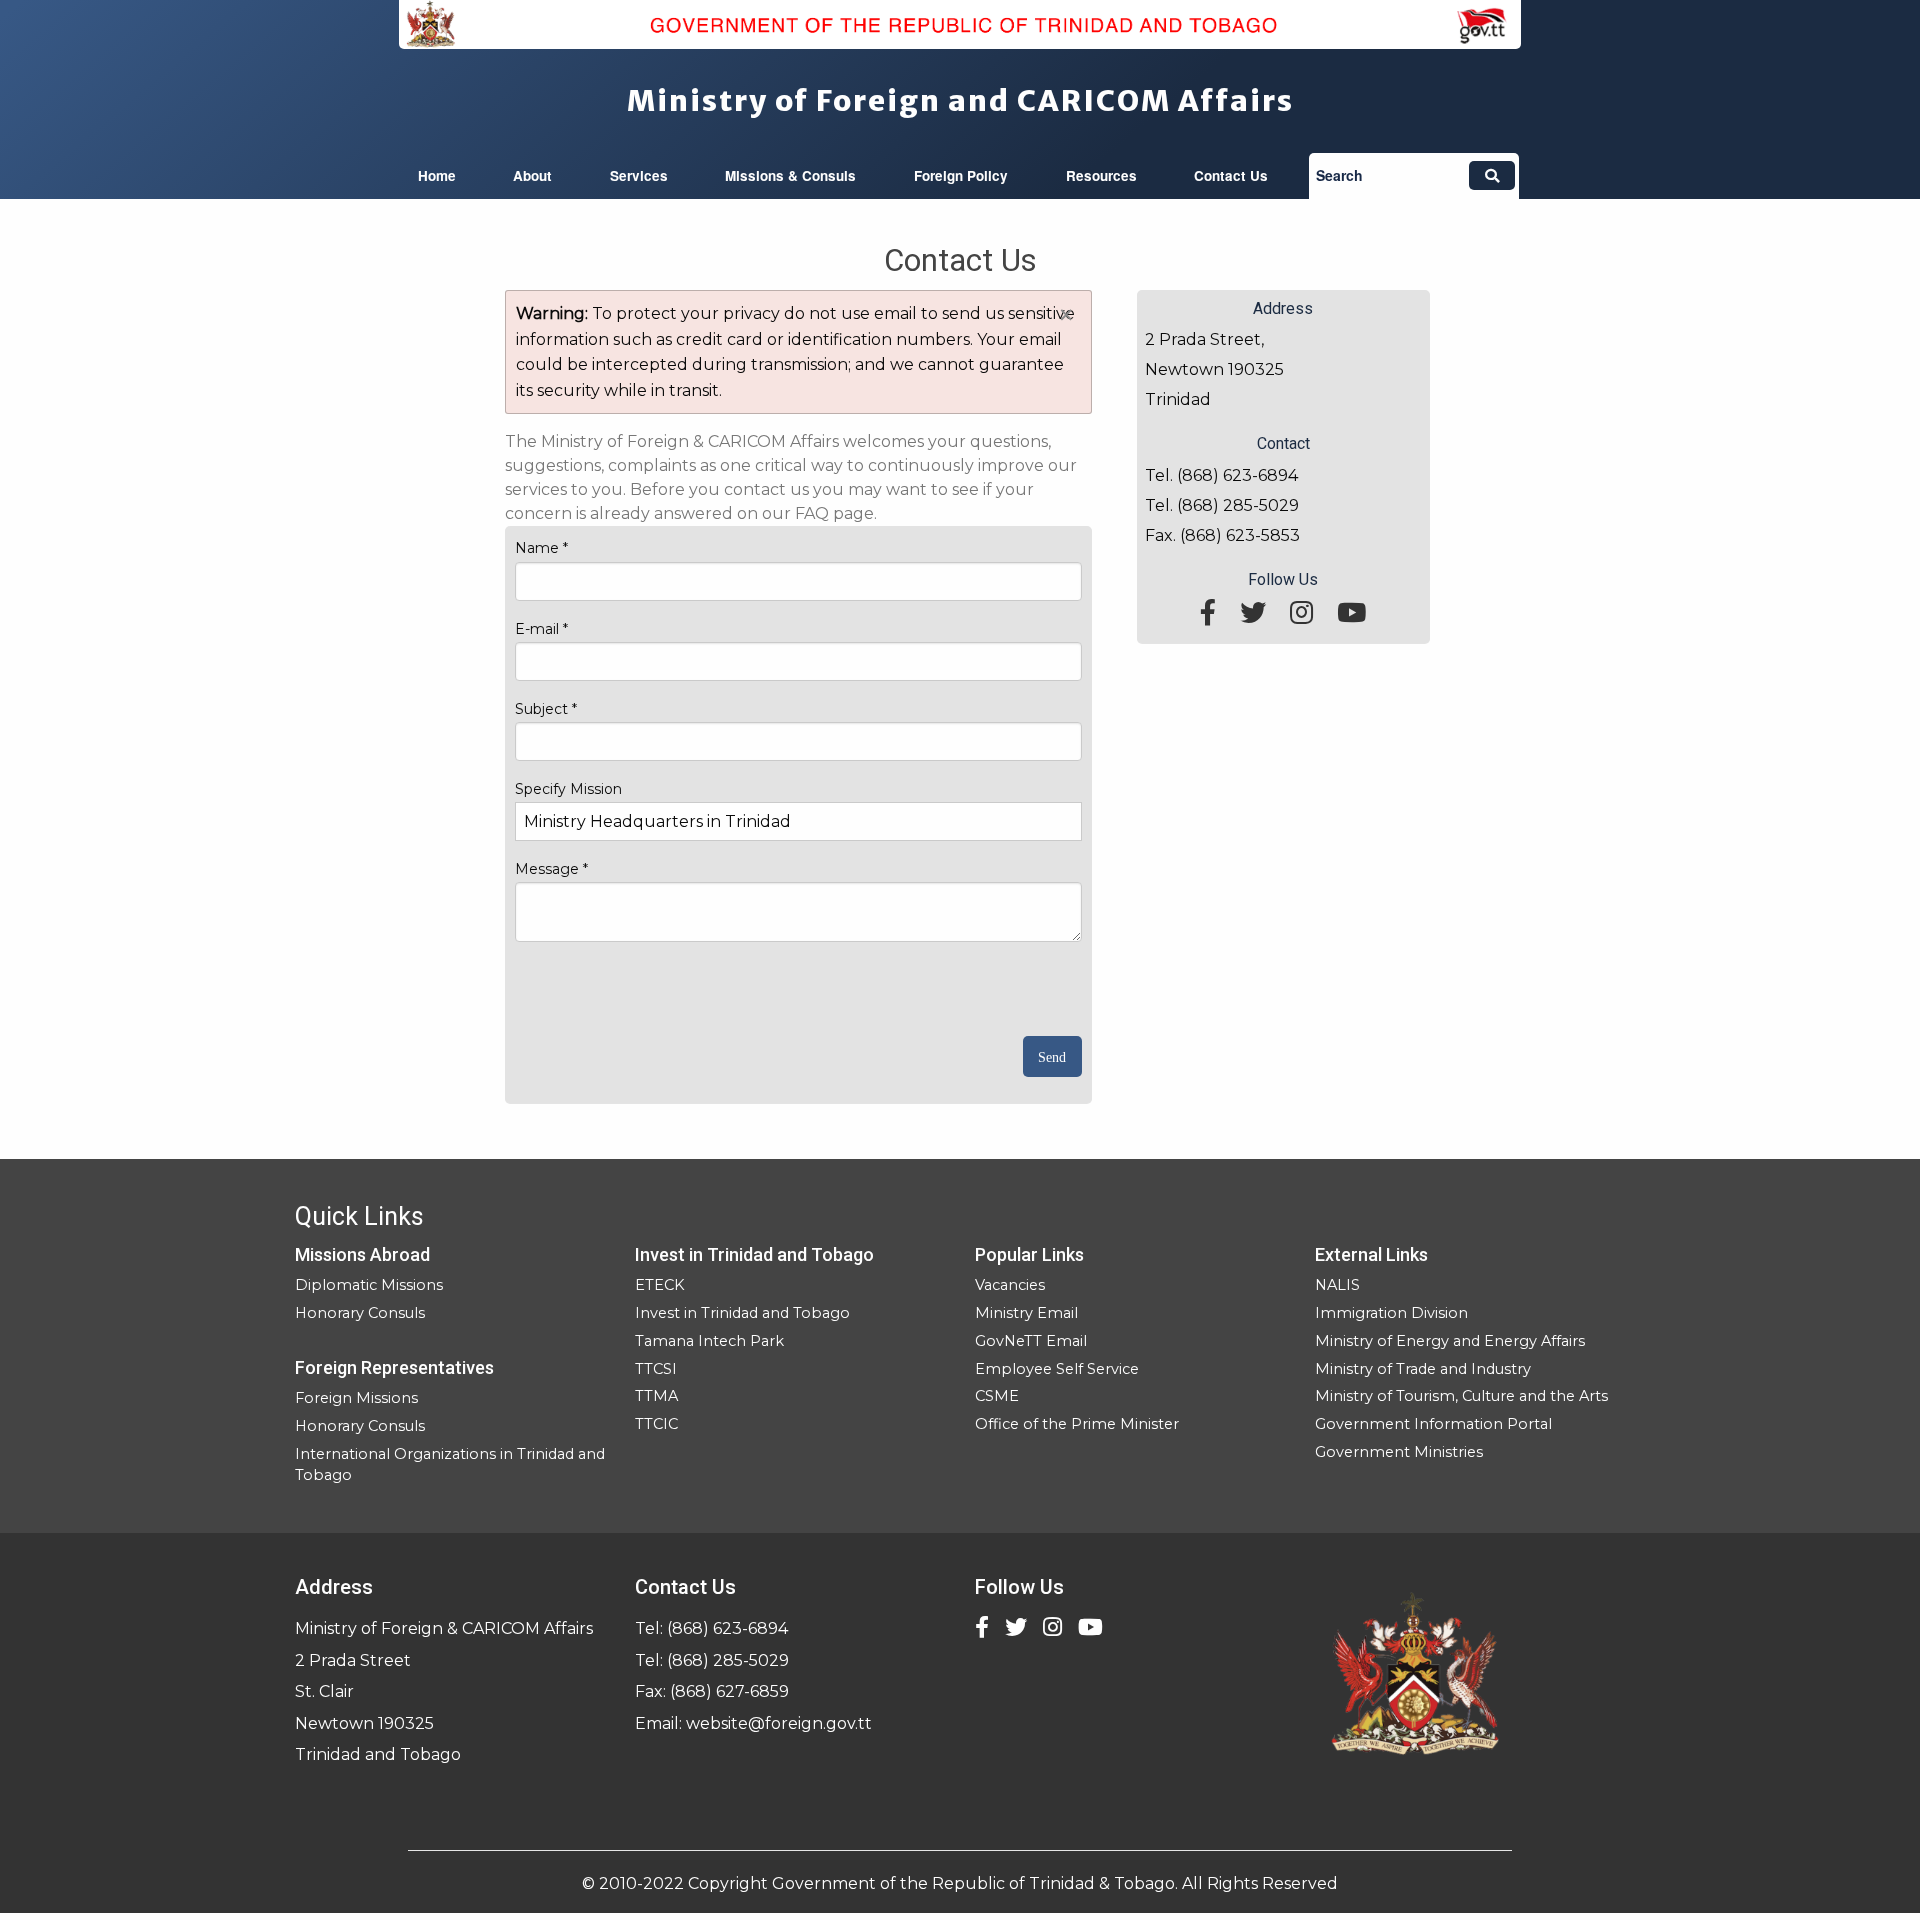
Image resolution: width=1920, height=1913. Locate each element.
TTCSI (656, 1369)
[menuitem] (437, 176)
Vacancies (1010, 1285)
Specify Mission (568, 789)
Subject (546, 709)
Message (551, 869)
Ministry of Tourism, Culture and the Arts (1461, 1396)
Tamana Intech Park (709, 1341)
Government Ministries (1399, 1452)
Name (541, 548)
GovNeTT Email (1031, 1341)
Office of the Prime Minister (1077, 1424)
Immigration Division (1391, 1313)
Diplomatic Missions (369, 1285)
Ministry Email (1026, 1313)
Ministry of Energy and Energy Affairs (1450, 1341)
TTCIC (656, 1424)
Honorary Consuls (360, 1313)
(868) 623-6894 (727, 1628)
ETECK (660, 1285)
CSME (997, 1396)
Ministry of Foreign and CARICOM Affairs (960, 101)
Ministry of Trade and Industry (1423, 1369)
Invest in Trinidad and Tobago (742, 1313)
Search (1339, 175)
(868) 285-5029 (728, 1660)
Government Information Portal (1433, 1424)
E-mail (541, 629)
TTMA (656, 1396)
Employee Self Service (1057, 1369)
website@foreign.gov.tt (779, 1723)
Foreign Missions (356, 1398)
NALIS (1337, 1285)
